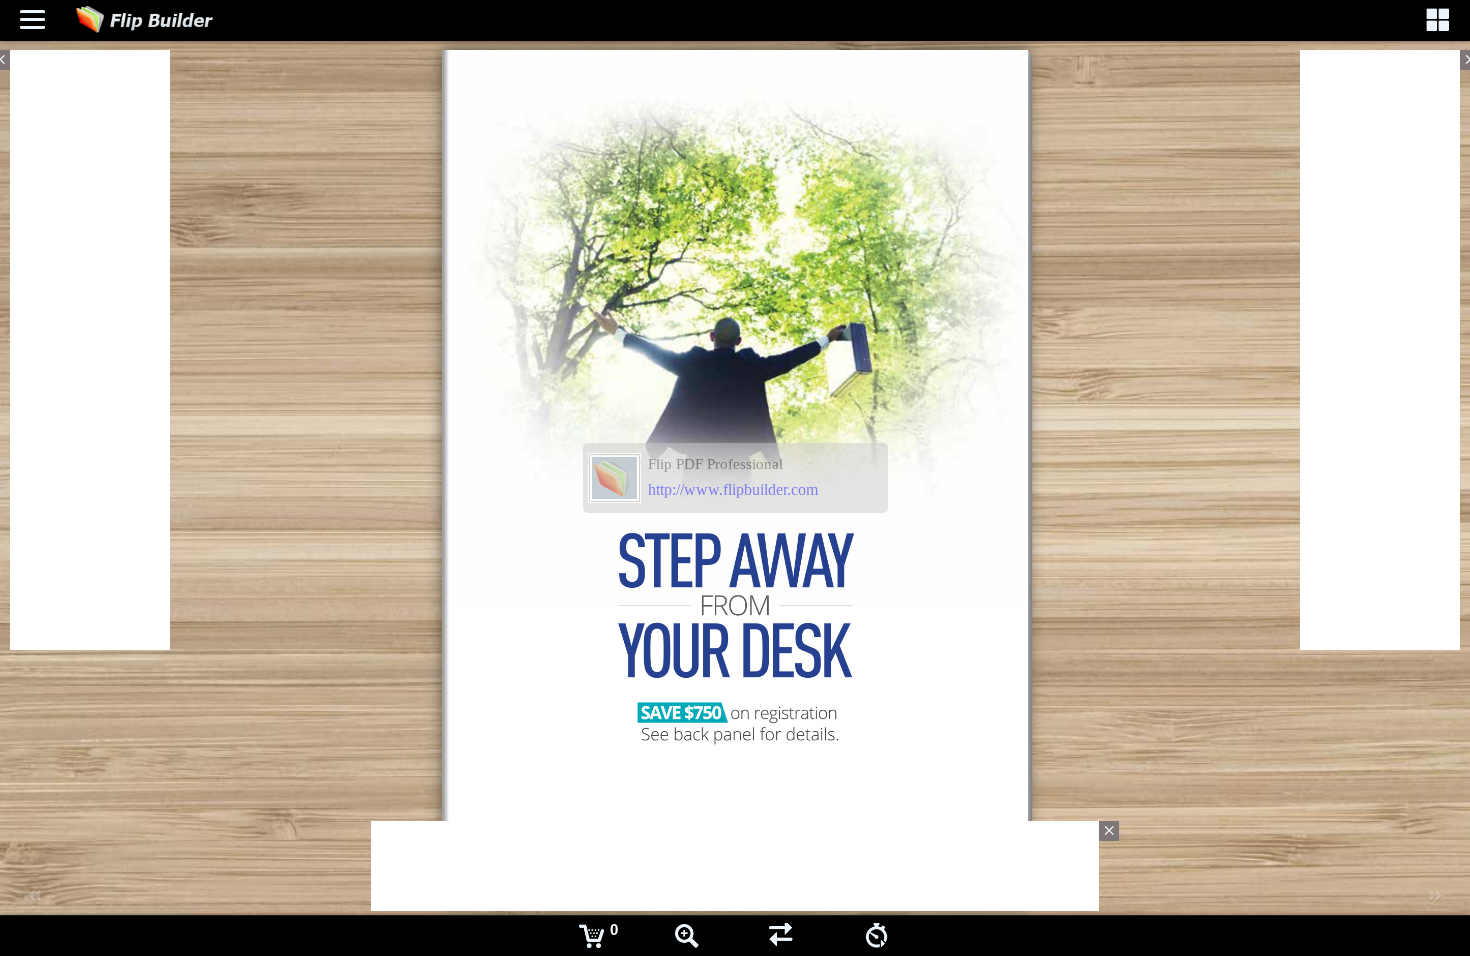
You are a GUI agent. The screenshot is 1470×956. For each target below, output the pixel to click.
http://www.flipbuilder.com (733, 489)
